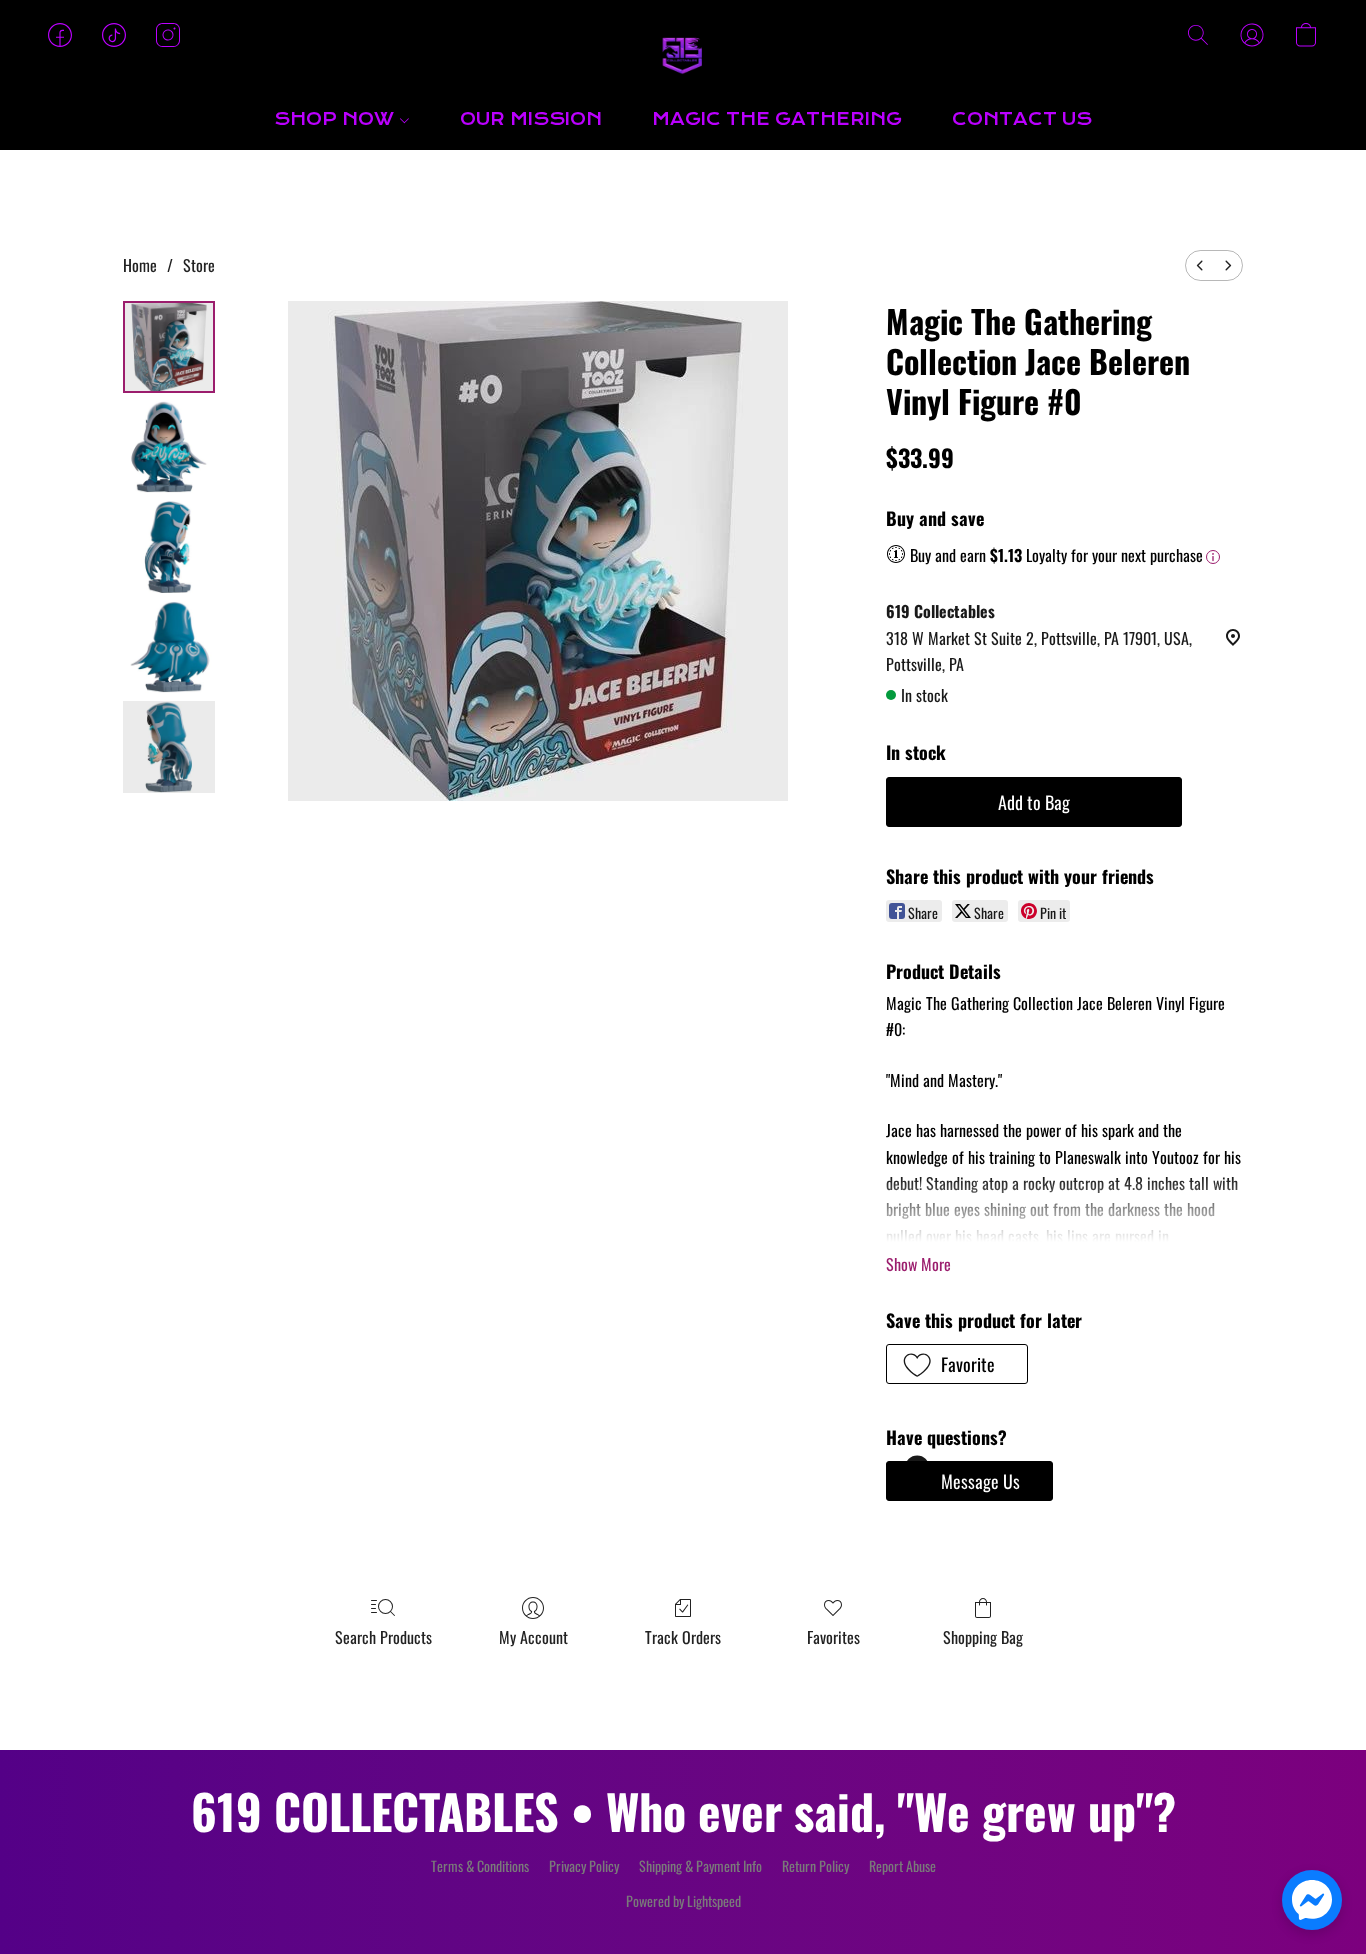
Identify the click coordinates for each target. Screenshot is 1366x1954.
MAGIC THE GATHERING (777, 119)
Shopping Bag (983, 1637)
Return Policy (815, 1866)
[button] (682, 55)
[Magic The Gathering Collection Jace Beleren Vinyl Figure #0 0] (169, 347)
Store (199, 265)
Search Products (383, 1637)
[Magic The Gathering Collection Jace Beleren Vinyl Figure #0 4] (169, 747)
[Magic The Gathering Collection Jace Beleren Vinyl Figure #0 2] (169, 547)
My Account (533, 1637)
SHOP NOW (336, 119)
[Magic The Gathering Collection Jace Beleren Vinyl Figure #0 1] (169, 447)
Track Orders (683, 1637)
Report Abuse (902, 1866)
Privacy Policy (584, 1866)
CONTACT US (1022, 119)
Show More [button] (918, 1264)
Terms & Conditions (480, 1866)
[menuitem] (1200, 265)
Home (140, 265)
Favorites (833, 1637)
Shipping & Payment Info (700, 1866)
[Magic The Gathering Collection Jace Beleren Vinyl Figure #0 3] (169, 647)
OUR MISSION (531, 119)
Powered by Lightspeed (683, 1901)
